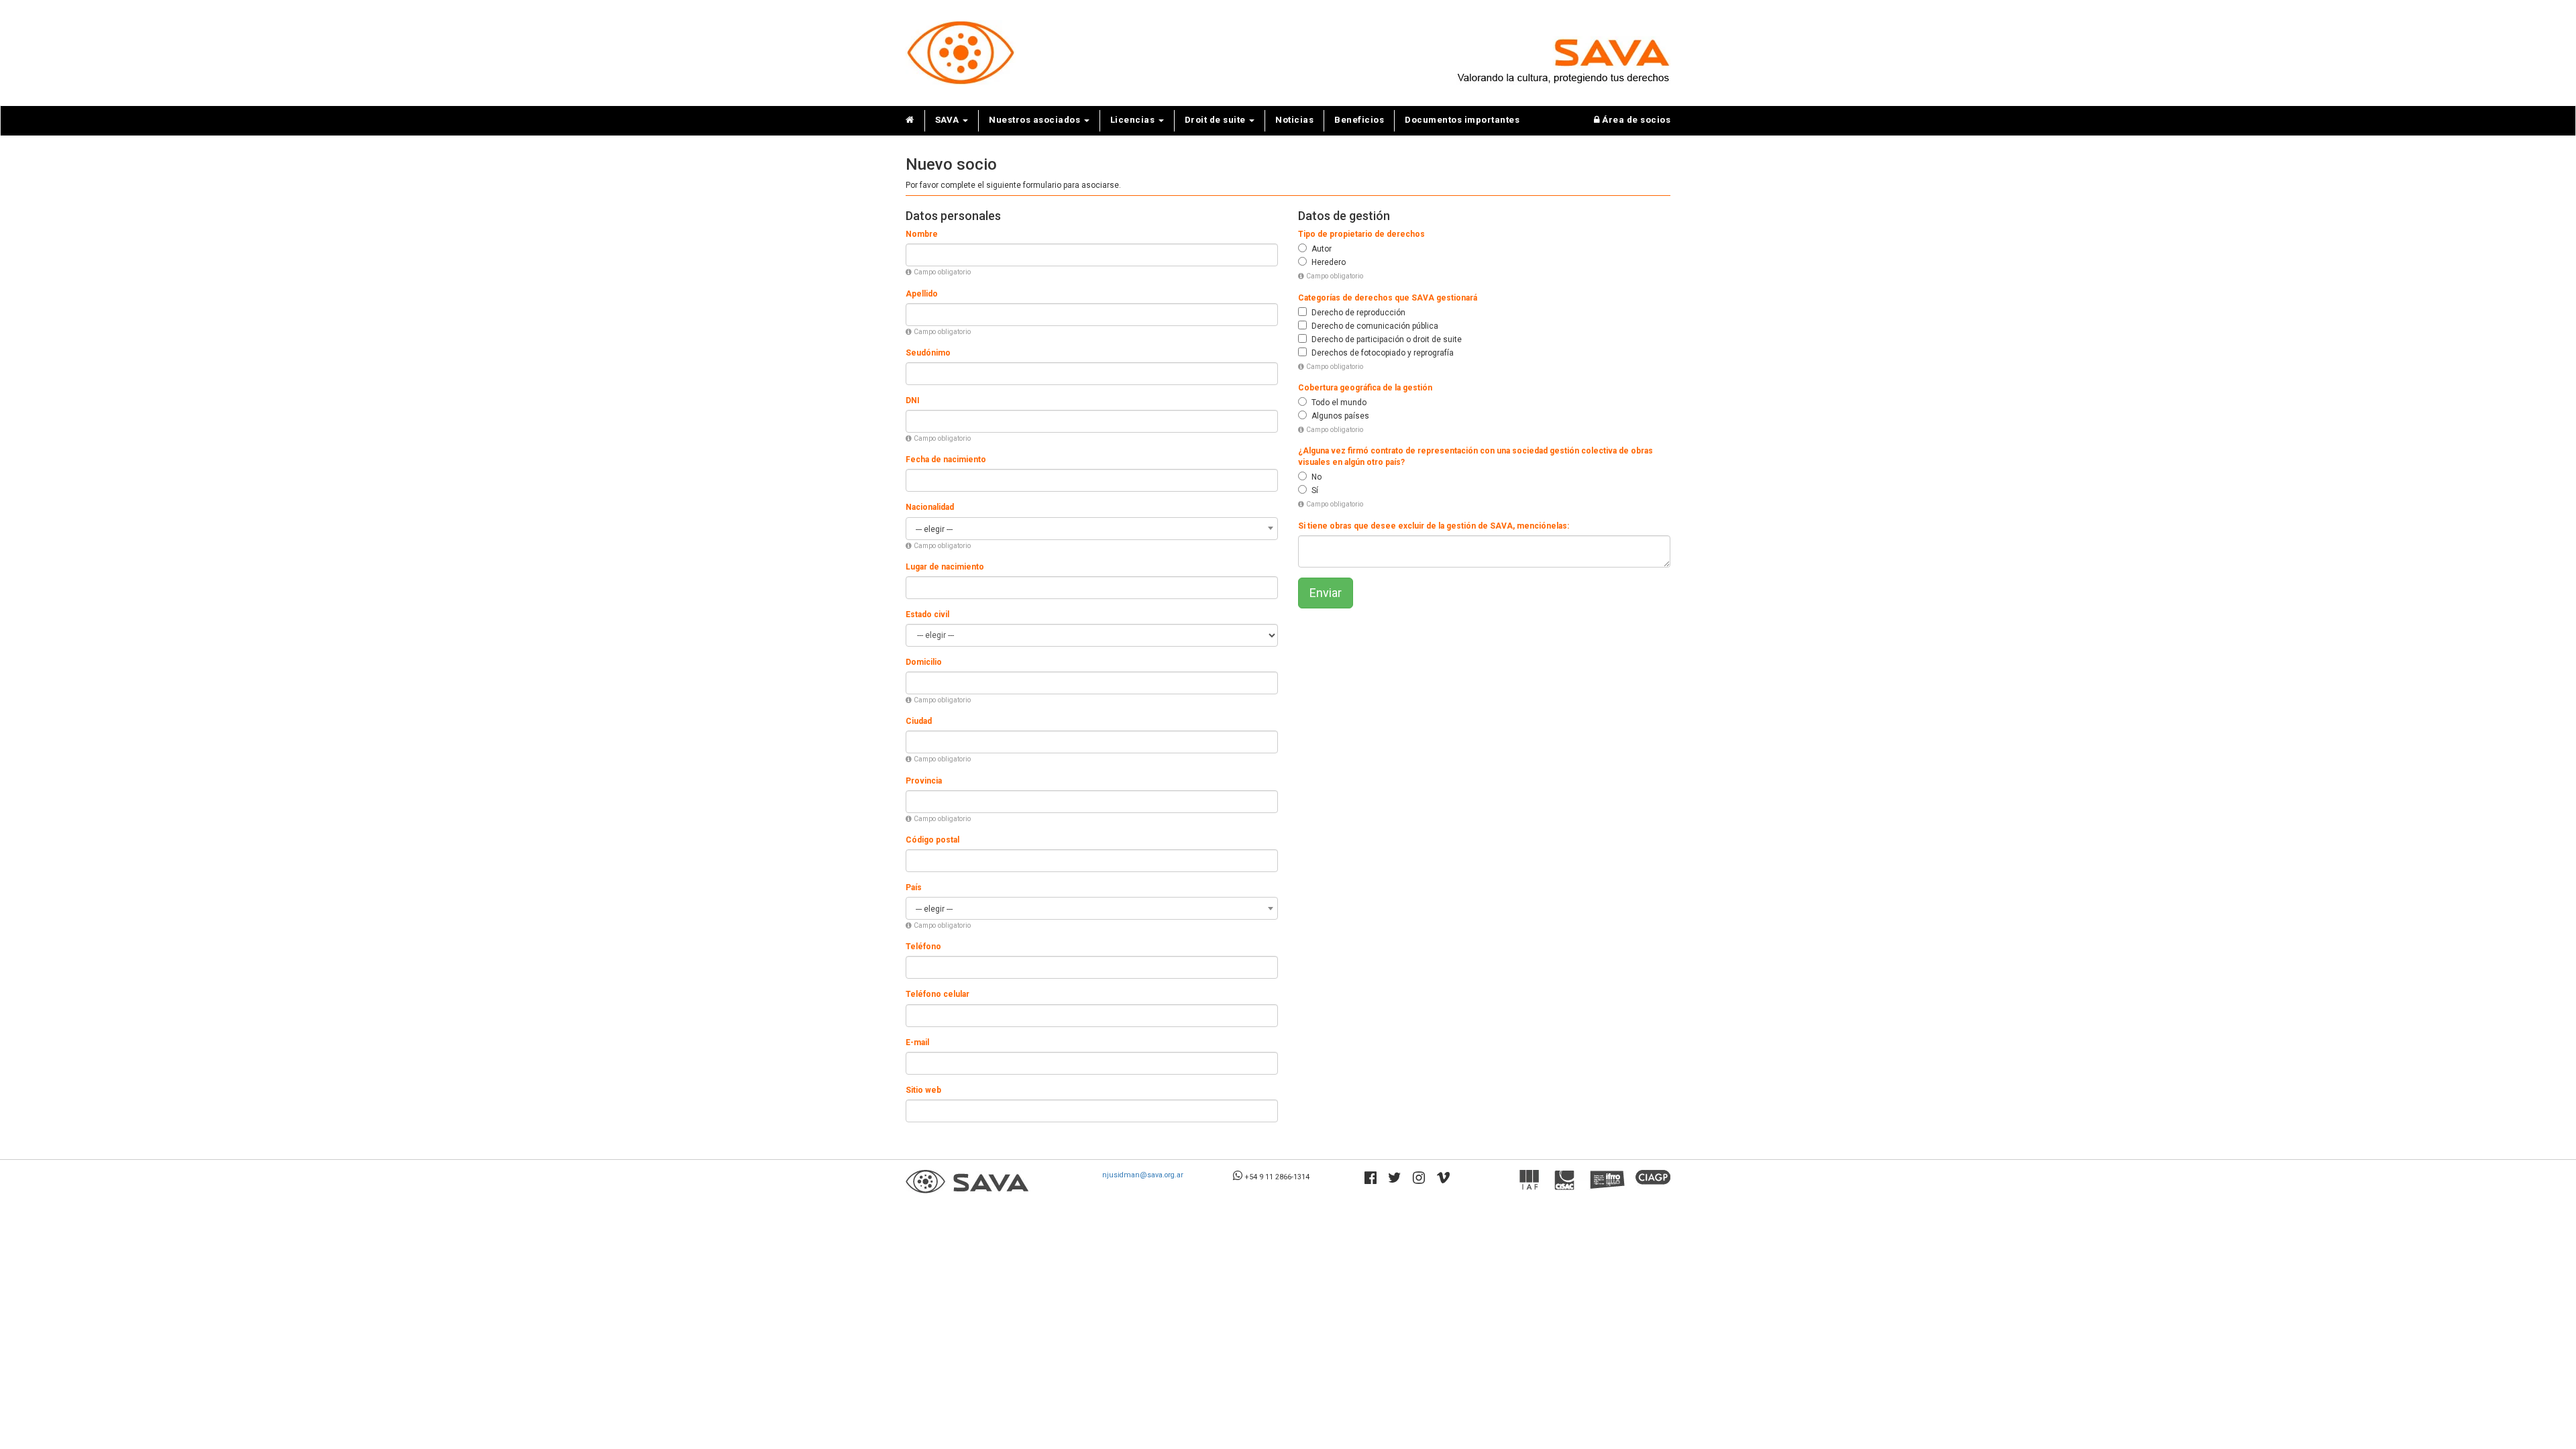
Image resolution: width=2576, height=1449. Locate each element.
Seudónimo (928, 353)
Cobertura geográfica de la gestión (1365, 388)
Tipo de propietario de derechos (1361, 234)
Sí (1315, 490)
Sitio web (923, 1090)
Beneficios (1359, 120)
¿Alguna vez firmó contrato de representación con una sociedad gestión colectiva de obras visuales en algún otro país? (1475, 457)
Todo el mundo (1339, 402)
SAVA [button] (949, 120)
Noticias (1294, 120)
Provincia (924, 781)
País (914, 888)
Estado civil (927, 614)
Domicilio (924, 662)
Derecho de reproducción (1358, 313)
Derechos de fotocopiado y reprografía (1383, 353)
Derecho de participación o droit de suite (1387, 339)
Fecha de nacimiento (946, 460)
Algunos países (1340, 416)
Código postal (932, 840)
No (1317, 477)
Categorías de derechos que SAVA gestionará (1388, 298)
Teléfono (923, 947)
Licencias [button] (1134, 120)
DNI (913, 400)
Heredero (1329, 262)
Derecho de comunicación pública (1375, 326)
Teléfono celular (937, 994)
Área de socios (1635, 120)
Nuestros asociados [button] (1036, 120)
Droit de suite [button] (1217, 120)
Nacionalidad (930, 507)
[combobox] (1092, 529)
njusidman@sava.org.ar (1143, 1175)
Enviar (1326, 593)
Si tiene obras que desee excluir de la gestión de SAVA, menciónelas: (1434, 526)
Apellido (922, 294)
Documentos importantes (1462, 120)
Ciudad (919, 721)
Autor (1322, 249)
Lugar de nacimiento (945, 567)
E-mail (917, 1042)
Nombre (922, 234)
